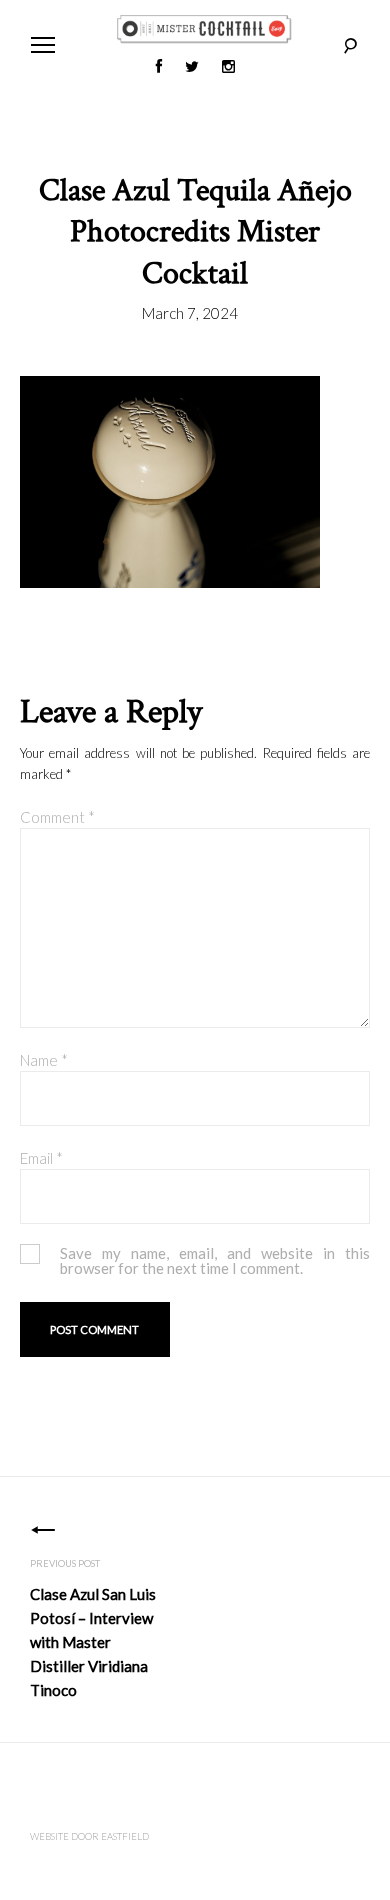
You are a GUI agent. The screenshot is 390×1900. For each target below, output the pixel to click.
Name (44, 1060)
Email (41, 1158)
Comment (57, 817)
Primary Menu (43, 45)
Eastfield (125, 1836)
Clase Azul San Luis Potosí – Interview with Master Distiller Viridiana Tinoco (93, 1642)
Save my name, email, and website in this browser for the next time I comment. (215, 1261)
